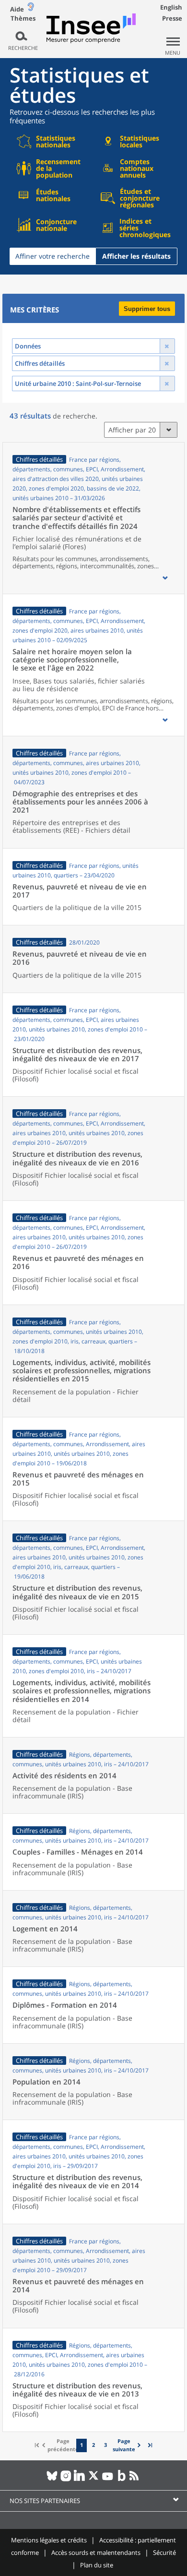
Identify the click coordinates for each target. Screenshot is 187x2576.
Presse (172, 18)
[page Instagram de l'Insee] (66, 2480)
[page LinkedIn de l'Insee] (80, 2480)
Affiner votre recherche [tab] (53, 256)
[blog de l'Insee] (122, 2480)
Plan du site (97, 2565)
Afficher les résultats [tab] (136, 256)
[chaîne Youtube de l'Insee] (108, 2480)
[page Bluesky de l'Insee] (52, 2480)
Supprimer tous (147, 309)
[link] (128, 2445)
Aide (17, 9)
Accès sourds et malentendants (96, 2552)
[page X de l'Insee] (94, 2480)
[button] (165, 578)
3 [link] (105, 2445)
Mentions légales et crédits (49, 2540)
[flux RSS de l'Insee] (135, 2480)
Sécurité (164, 2552)
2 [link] (93, 2445)
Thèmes (23, 18)
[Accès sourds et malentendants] (31, 9)
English (171, 7)
